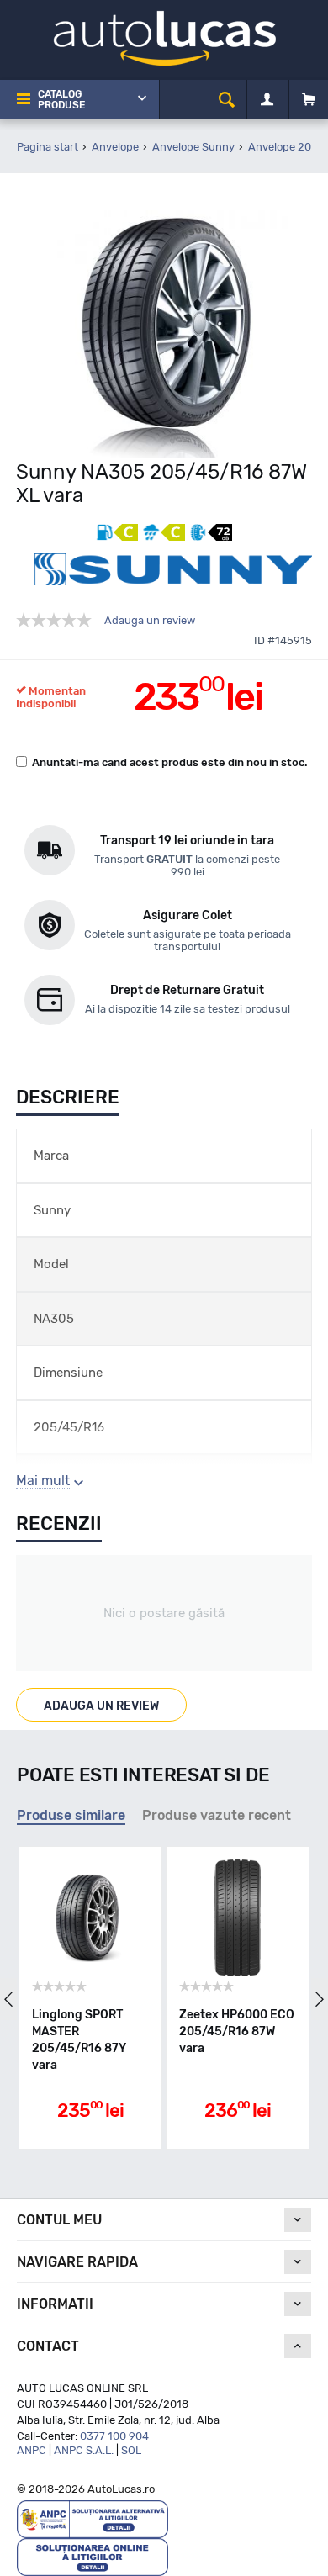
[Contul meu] (267, 100)
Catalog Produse (61, 100)
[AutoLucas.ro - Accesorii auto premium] (164, 37)
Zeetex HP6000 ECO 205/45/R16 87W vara (237, 2031)
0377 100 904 (114, 2436)
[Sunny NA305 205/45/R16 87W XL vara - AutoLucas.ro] (164, 328)
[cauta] (227, 100)
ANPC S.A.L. (84, 2450)
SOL (131, 2450)
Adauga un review (150, 621)
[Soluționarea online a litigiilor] (93, 2556)
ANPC (32, 2450)
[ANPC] (93, 2518)
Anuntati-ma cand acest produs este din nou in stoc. (170, 762)
